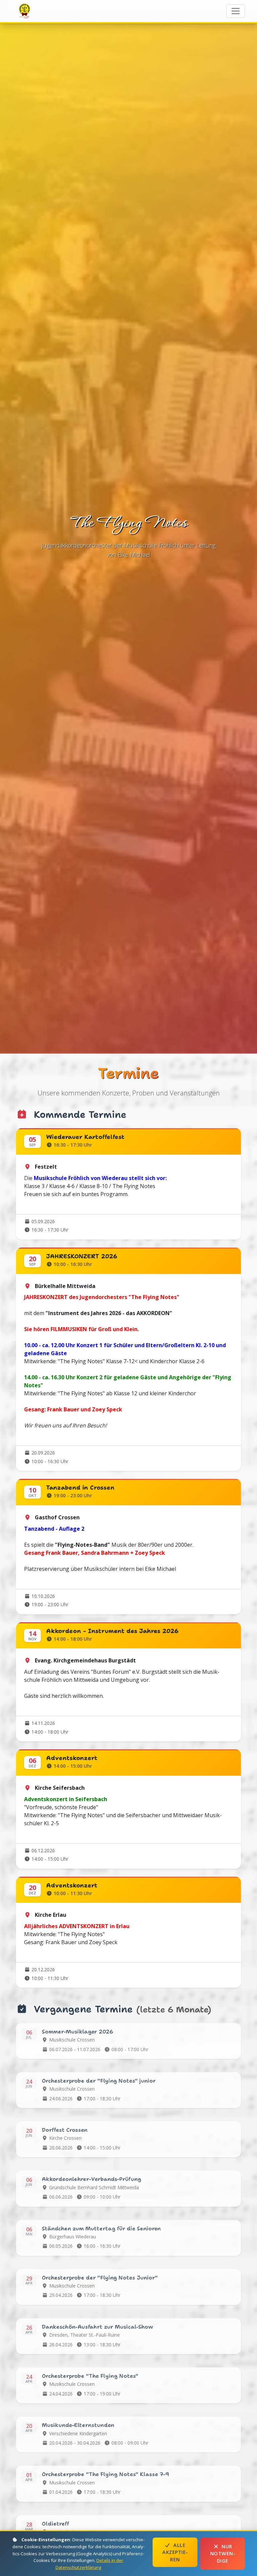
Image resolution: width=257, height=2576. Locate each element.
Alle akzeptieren (175, 2552)
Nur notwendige (223, 2554)
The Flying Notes (25, 11)
